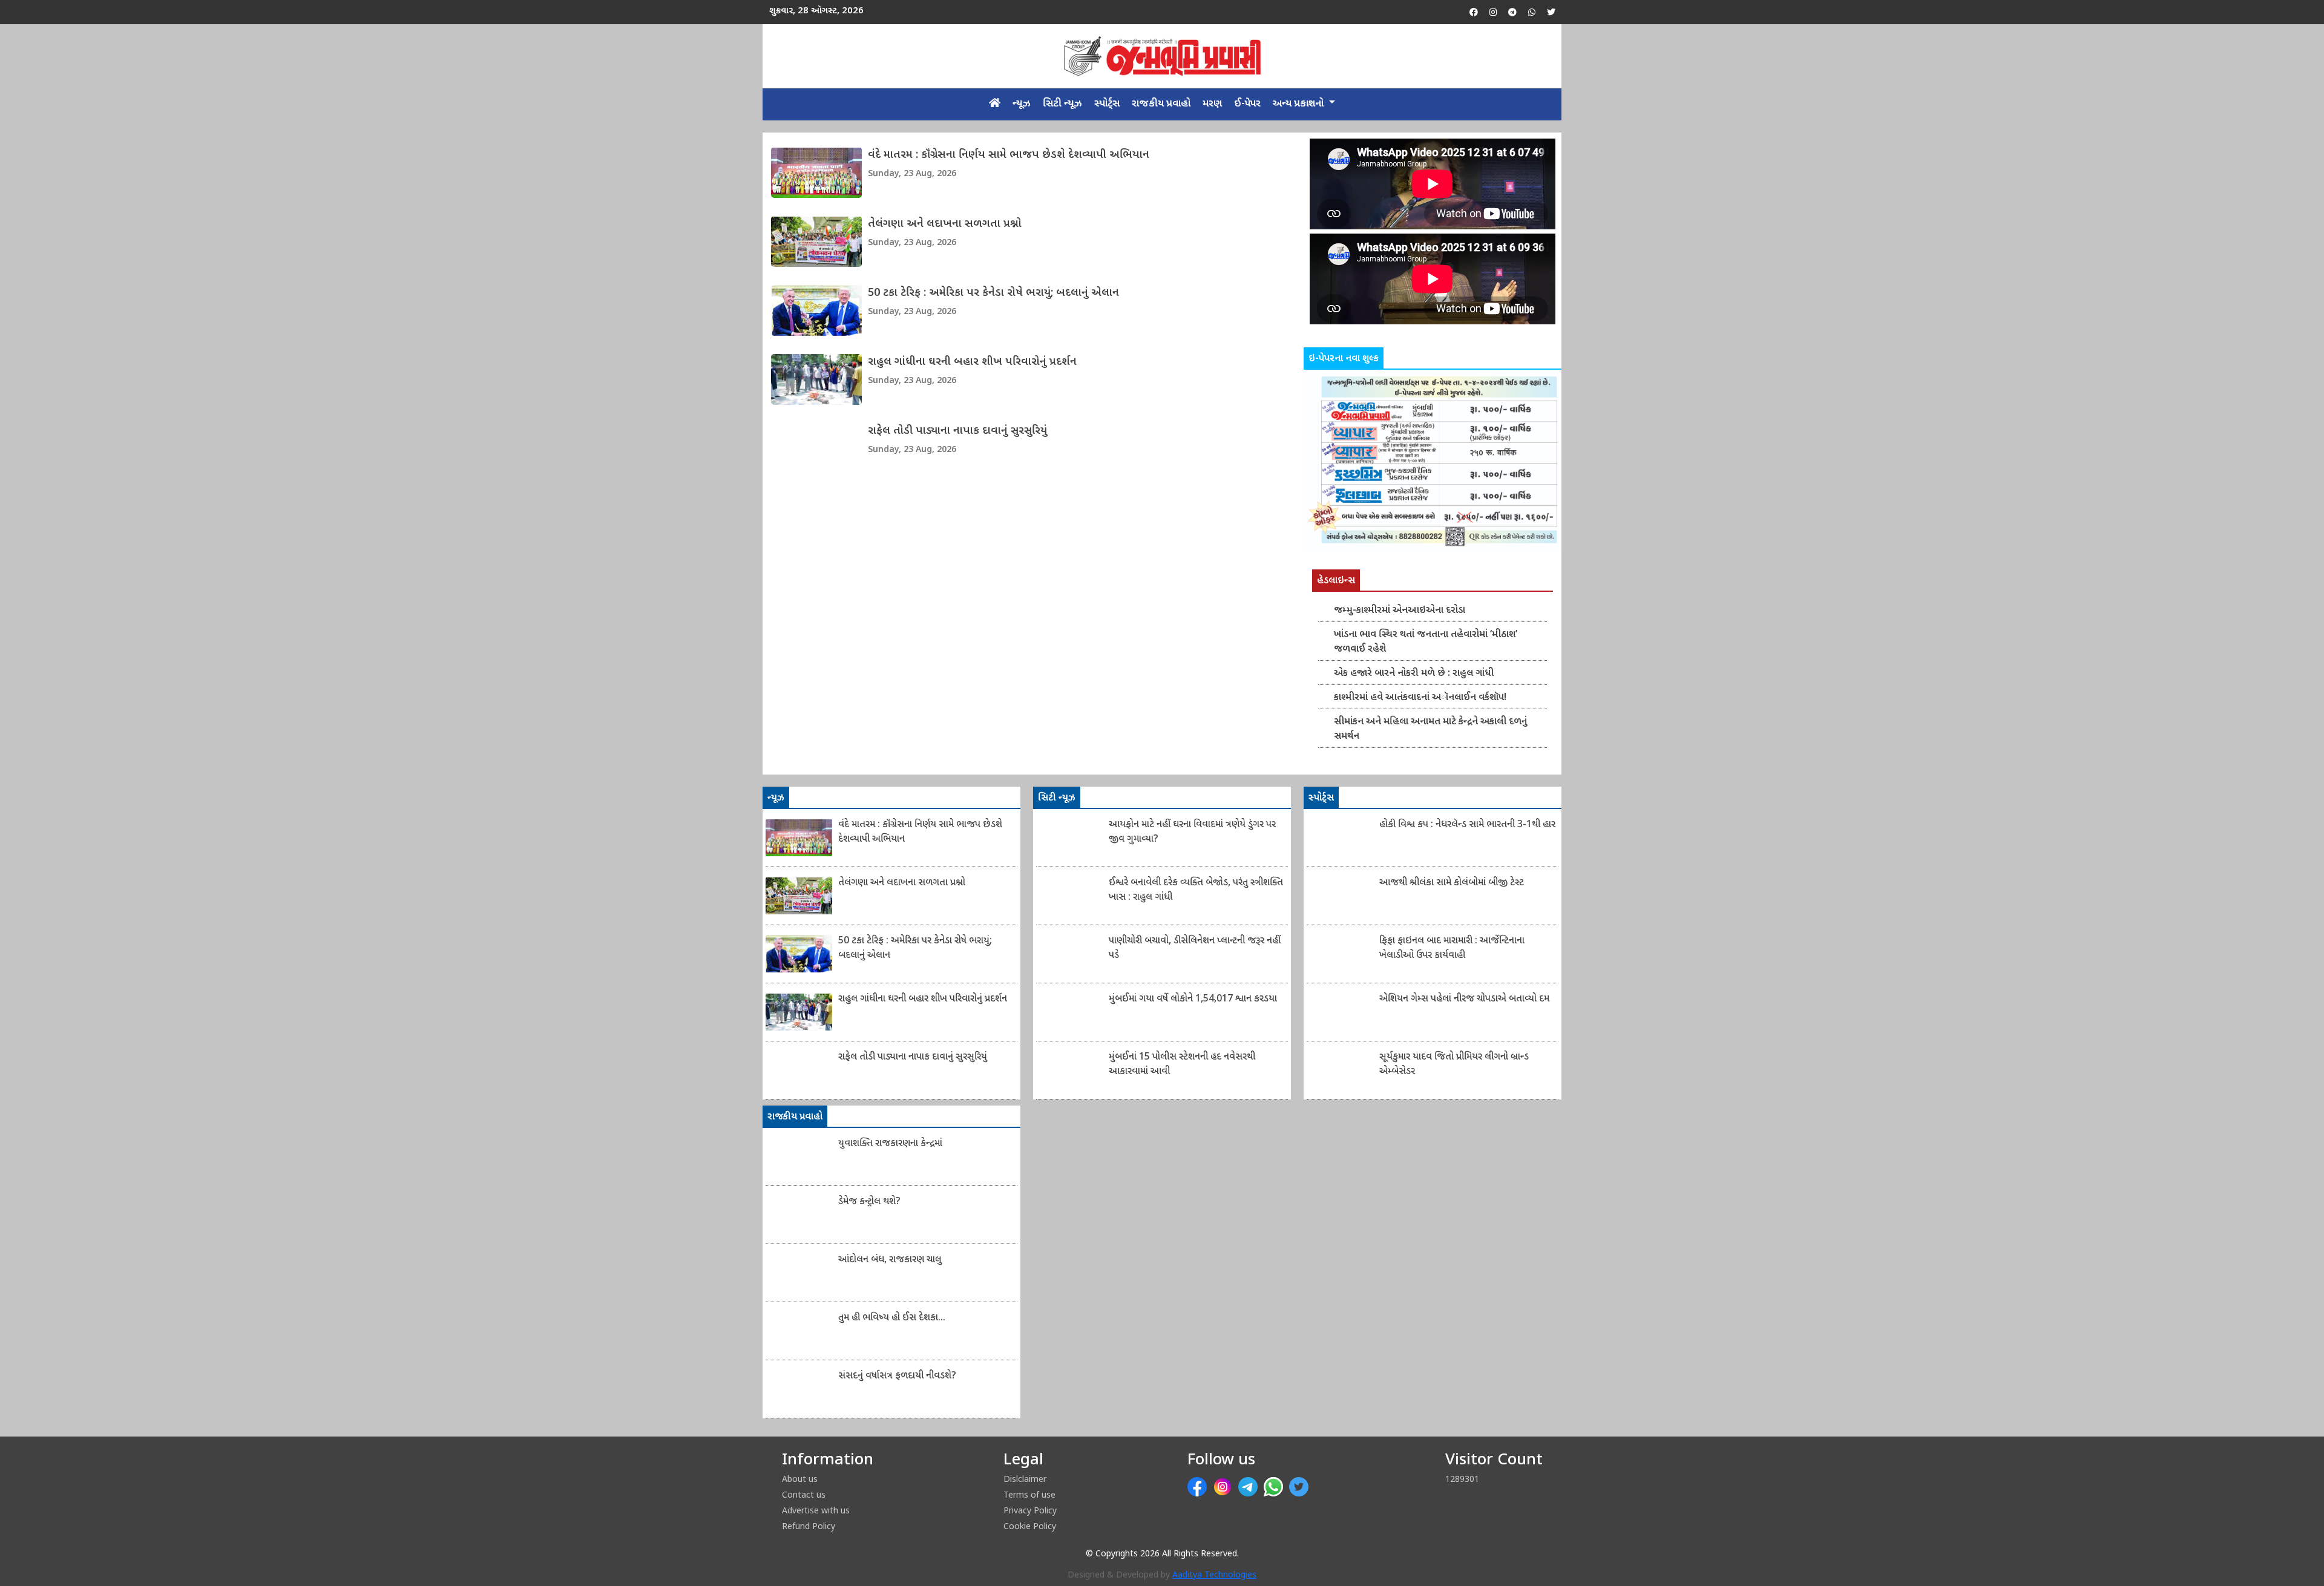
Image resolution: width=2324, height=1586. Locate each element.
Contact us (804, 1494)
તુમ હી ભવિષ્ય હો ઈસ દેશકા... (892, 1318)
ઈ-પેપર (1247, 104)
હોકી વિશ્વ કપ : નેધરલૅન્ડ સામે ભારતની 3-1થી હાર (1467, 825)
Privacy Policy (1030, 1510)
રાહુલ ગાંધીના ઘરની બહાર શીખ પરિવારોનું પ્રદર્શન (972, 362)
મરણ (1212, 104)
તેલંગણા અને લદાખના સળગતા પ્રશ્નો (945, 224)
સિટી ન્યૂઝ (1062, 104)
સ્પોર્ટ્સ (1107, 104)
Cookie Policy (1030, 1526)
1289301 (1462, 1479)
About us (800, 1479)
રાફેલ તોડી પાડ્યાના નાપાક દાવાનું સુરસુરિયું (957, 431)
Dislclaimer (1025, 1479)
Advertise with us (816, 1510)
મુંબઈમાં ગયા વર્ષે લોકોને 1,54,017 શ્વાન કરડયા (1193, 999)
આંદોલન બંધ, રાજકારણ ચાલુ (890, 1260)
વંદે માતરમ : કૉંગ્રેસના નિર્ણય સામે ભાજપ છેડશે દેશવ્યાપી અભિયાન (1009, 155)
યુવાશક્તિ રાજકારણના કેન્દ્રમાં (890, 1144)
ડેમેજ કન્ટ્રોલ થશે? (869, 1202)
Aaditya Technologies (1214, 1575)
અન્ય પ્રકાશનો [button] (1299, 104)
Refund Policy (809, 1526)
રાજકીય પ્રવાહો (1161, 104)
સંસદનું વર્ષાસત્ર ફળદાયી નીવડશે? (897, 1376)
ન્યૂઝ (1022, 104)
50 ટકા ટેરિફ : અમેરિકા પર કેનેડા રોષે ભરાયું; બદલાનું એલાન (993, 293)
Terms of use (1029, 1494)
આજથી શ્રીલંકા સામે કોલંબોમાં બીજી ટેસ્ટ (1452, 883)
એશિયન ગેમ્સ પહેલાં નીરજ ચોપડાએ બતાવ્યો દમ (1464, 999)
